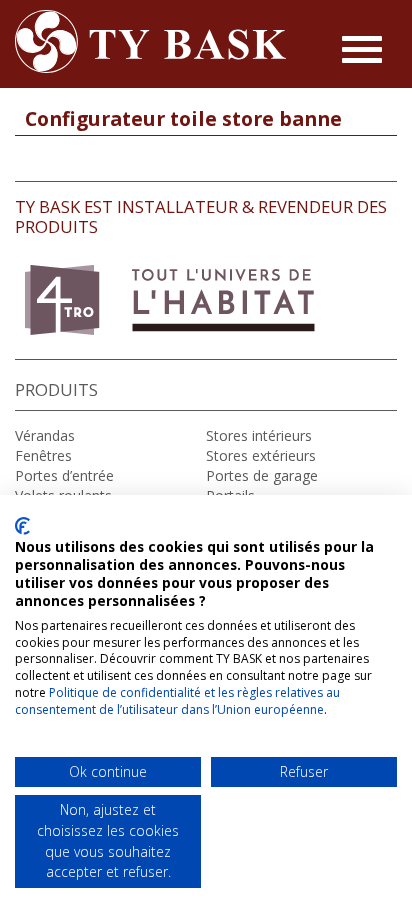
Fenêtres (43, 455)
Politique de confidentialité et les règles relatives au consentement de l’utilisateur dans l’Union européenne (177, 701)
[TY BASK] (151, 41)
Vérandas (45, 435)
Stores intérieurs (259, 435)
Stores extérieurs (261, 455)
